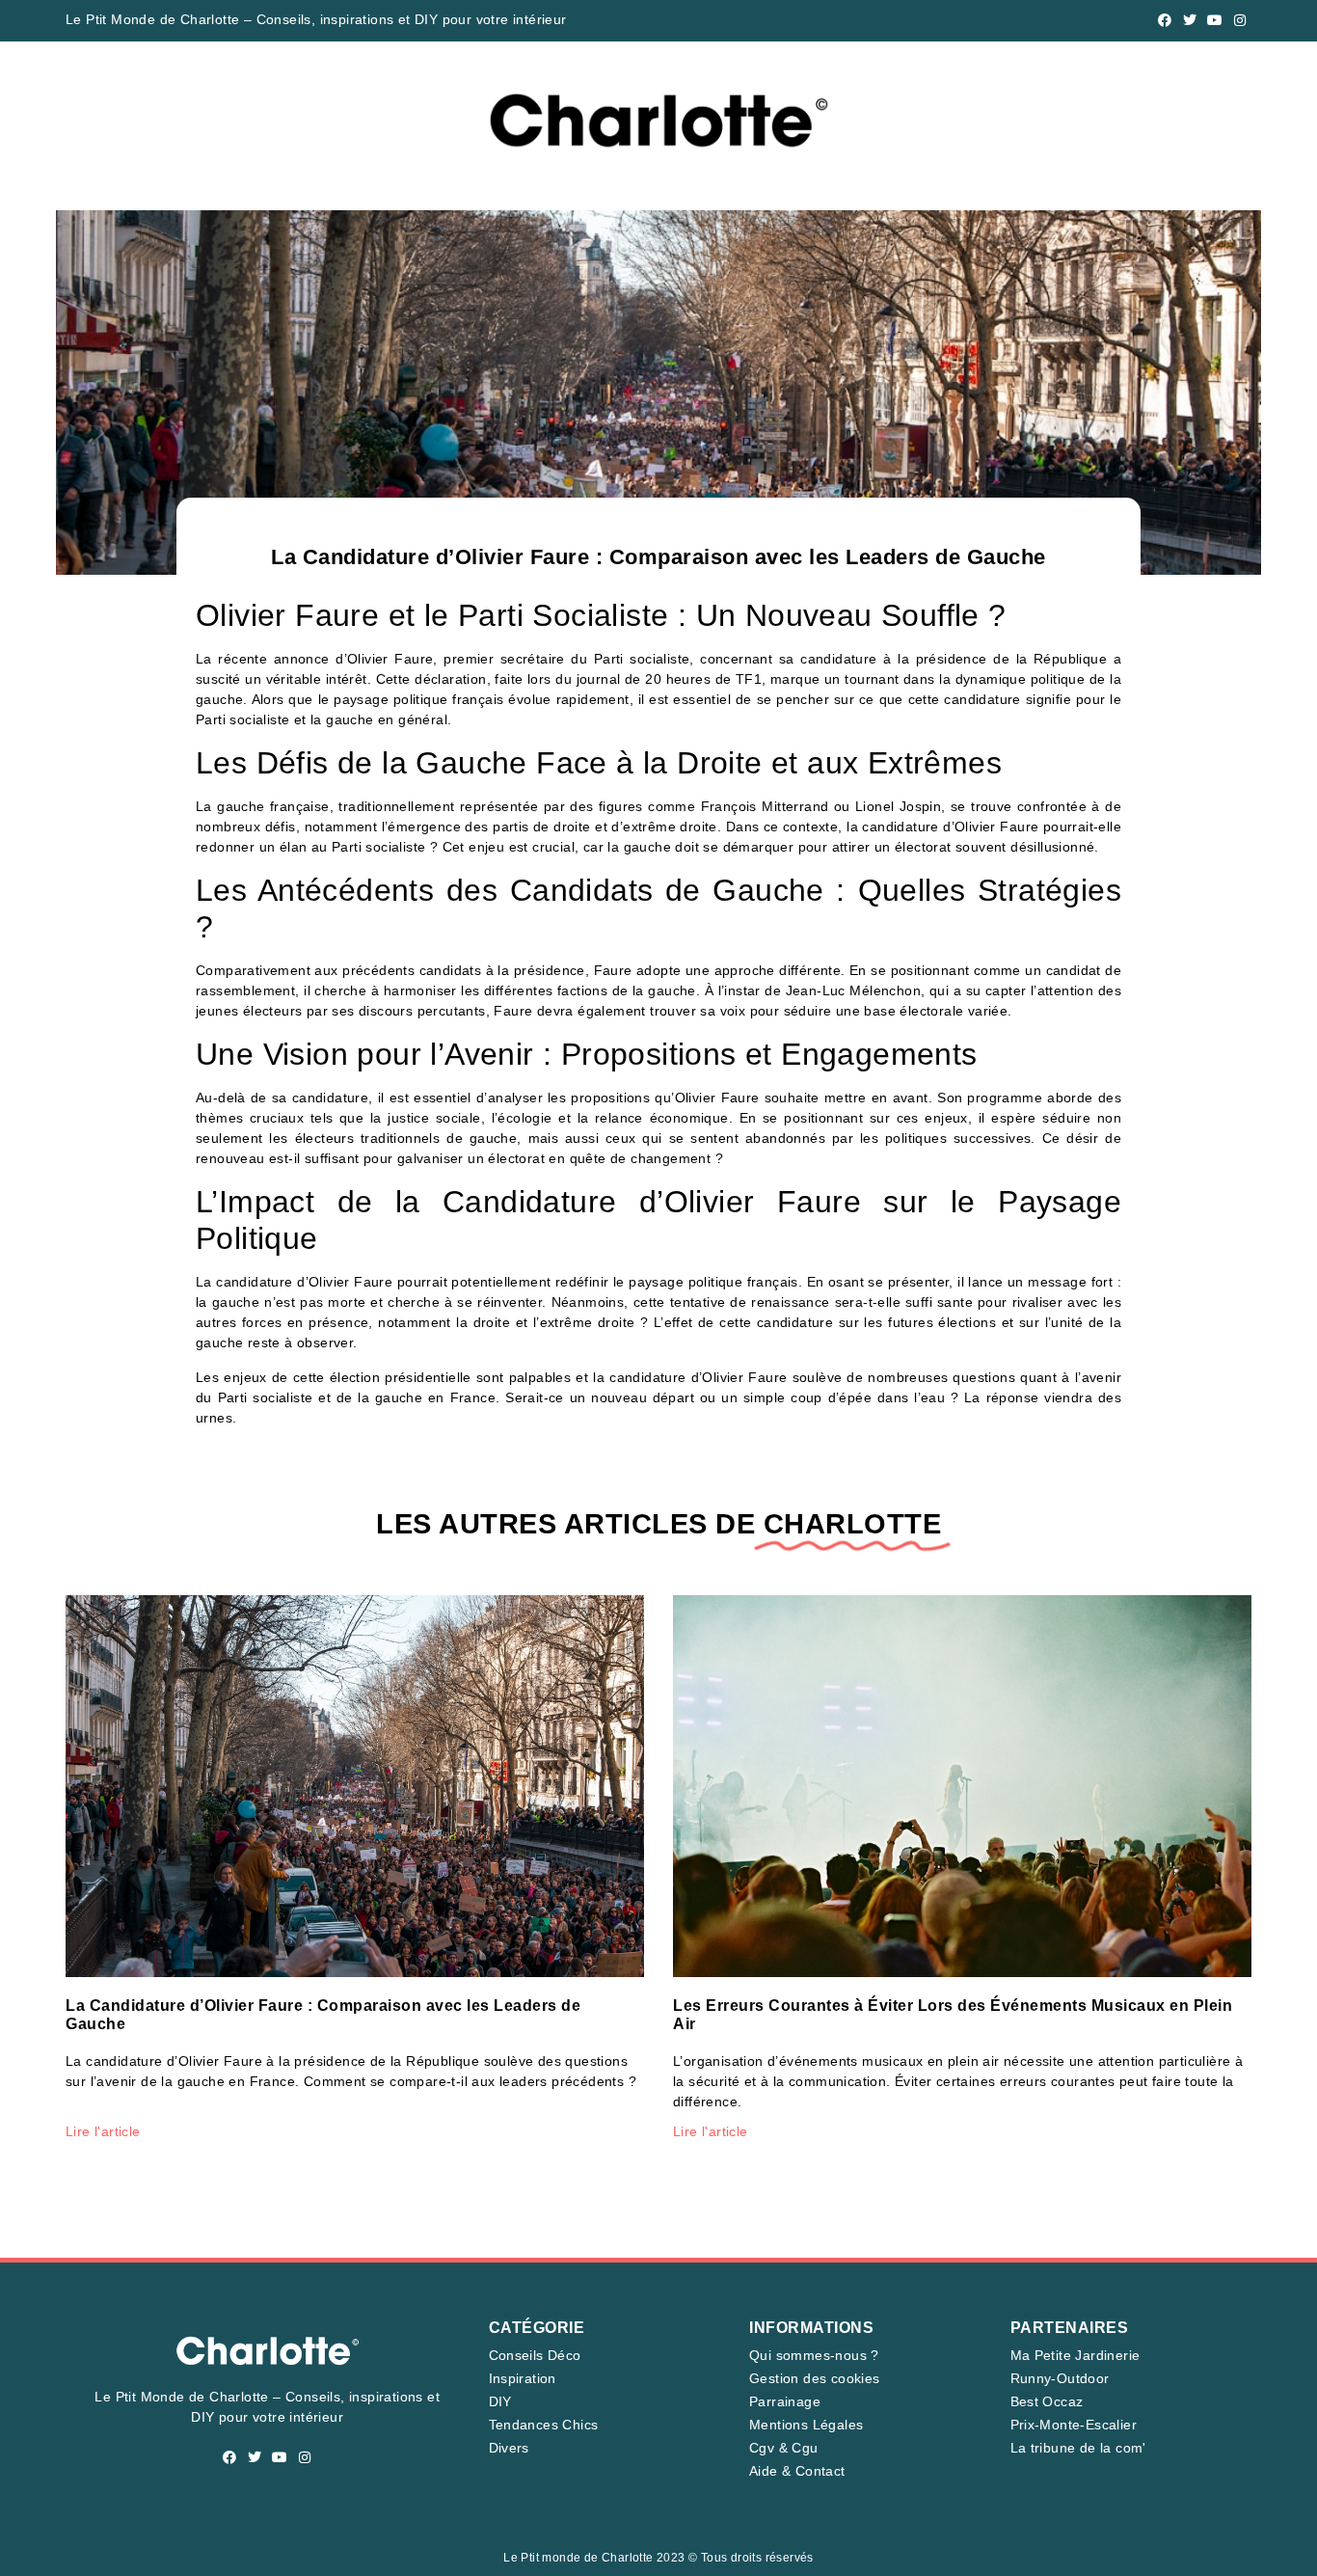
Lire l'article (103, 2131)
